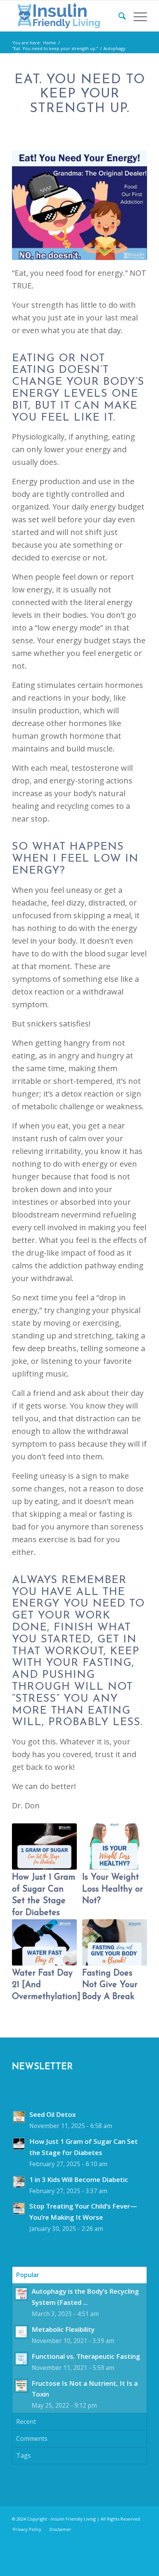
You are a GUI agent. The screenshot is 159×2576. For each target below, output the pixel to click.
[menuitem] (118, 16)
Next (135, 1895)
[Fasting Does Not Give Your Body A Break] (115, 1942)
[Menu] (136, 16)
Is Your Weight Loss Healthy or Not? (112, 1889)
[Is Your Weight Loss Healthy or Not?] (115, 1846)
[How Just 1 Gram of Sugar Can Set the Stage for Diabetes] (44, 1846)
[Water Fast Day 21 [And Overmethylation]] (44, 1942)
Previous (24, 1895)
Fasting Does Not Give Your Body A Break (110, 1985)
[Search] (118, 16)
